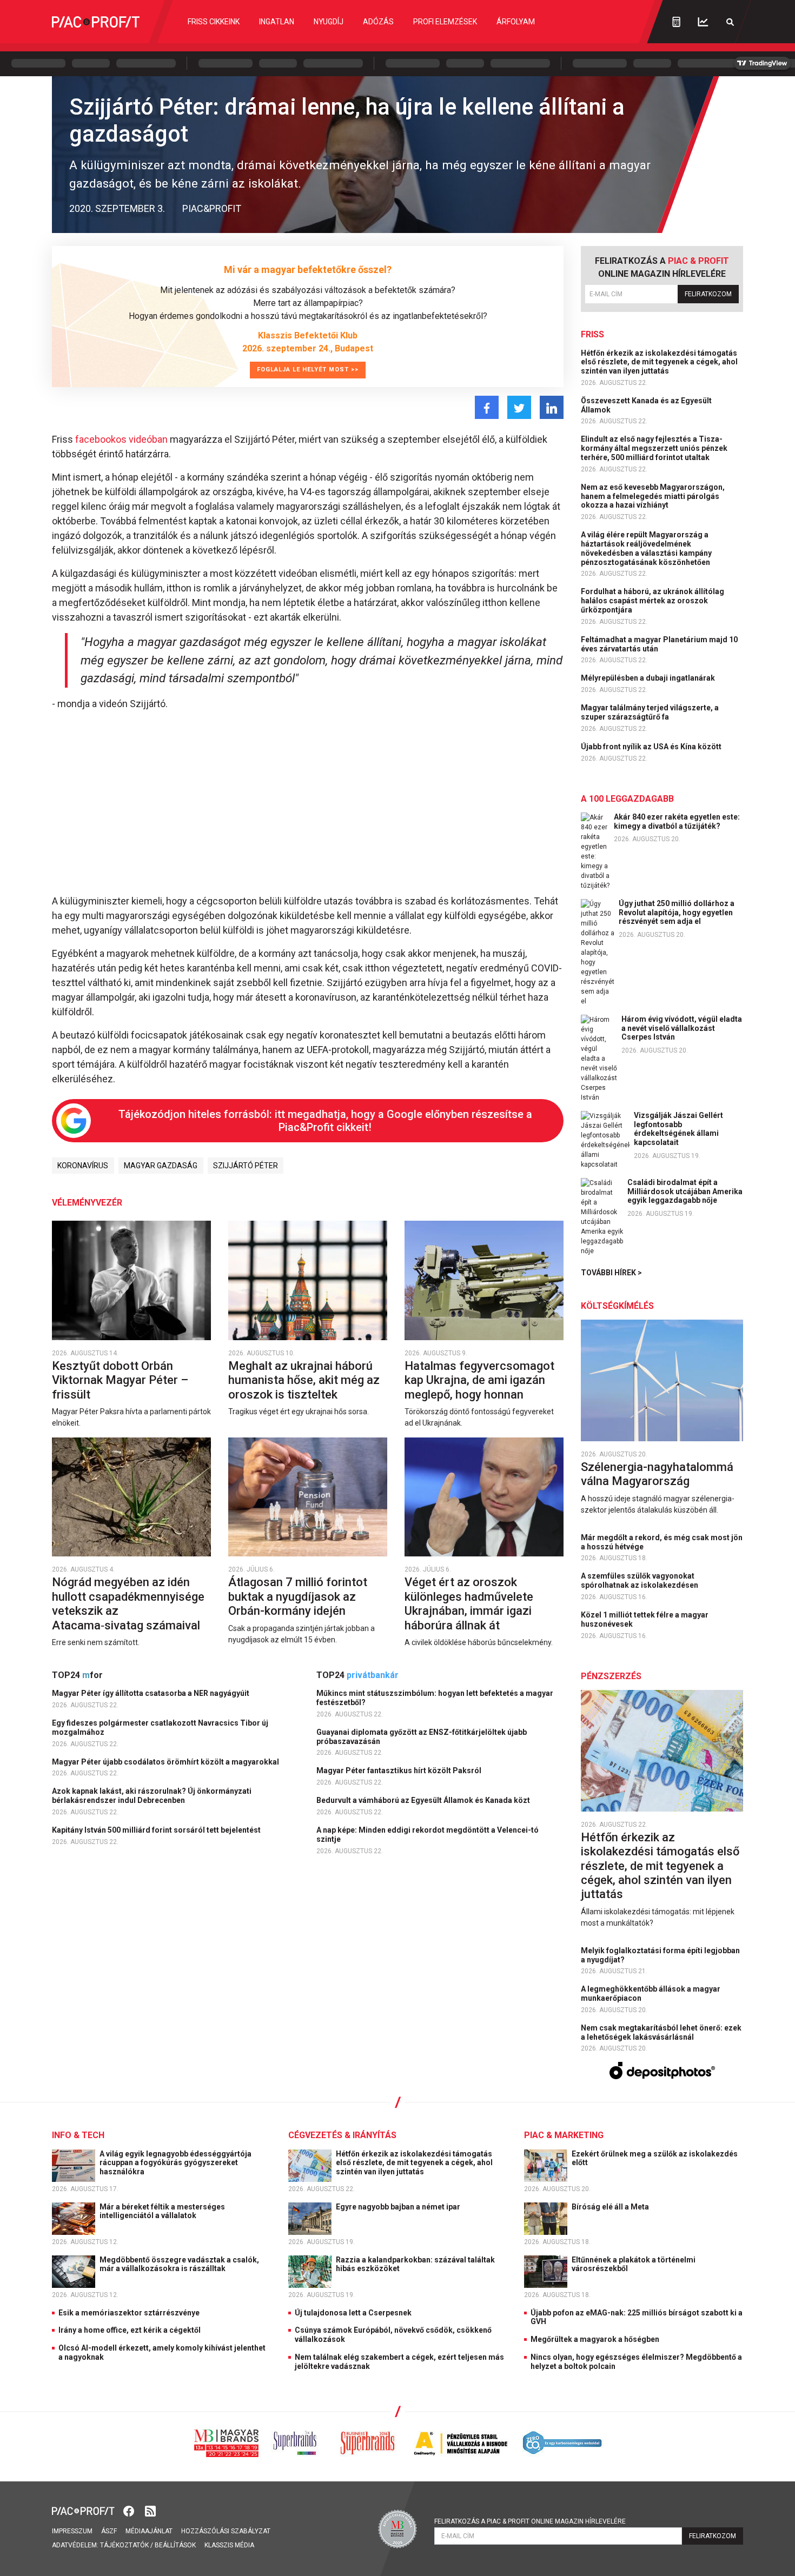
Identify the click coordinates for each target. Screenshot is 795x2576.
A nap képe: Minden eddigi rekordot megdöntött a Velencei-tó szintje (428, 1835)
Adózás (378, 22)
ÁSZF (109, 2531)
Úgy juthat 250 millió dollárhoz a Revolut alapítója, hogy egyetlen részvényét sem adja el (677, 913)
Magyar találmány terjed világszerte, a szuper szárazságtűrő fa (650, 712)
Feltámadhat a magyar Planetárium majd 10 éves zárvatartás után (659, 644)
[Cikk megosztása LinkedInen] (552, 407)
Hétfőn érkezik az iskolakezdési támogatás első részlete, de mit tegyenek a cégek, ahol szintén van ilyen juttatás (659, 362)
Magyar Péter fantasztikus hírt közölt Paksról (400, 1770)
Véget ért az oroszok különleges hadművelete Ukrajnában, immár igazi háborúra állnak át (469, 1603)
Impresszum (72, 2531)
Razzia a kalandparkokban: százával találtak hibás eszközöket (415, 2264)
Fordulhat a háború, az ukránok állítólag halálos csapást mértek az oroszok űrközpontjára (652, 601)
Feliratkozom (708, 294)
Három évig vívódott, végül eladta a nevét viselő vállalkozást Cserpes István (682, 1028)
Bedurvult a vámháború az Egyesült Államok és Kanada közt (424, 1800)
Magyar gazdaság (161, 1166)
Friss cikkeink (214, 22)
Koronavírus (83, 1166)
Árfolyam (516, 22)
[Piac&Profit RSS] (150, 2510)
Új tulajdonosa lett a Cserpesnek (353, 2313)
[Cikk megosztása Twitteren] (519, 407)
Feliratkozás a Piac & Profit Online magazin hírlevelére (530, 2521)
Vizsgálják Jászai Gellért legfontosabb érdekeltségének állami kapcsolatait (678, 1129)
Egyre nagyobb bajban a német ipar (399, 2207)
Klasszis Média (229, 2545)
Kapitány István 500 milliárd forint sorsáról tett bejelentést (157, 1830)
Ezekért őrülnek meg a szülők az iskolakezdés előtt (655, 2158)
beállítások (175, 2545)
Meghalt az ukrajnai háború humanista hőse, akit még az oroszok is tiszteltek (304, 1380)
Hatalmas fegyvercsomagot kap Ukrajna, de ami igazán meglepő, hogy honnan (479, 1380)
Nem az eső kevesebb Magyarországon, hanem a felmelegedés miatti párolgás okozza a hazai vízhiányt (653, 496)
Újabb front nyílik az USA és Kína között (652, 747)
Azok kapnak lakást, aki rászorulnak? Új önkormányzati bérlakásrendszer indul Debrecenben (152, 1796)
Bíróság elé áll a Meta (611, 2207)
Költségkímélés (617, 1306)
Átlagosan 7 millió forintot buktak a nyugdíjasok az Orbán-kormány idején (298, 1596)
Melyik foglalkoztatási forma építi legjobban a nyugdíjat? (660, 1955)
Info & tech (78, 2135)
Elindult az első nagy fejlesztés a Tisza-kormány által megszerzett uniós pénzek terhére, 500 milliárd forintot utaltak (654, 448)
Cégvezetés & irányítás (342, 2135)
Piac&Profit (212, 208)
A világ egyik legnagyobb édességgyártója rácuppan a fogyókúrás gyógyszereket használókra (175, 2163)
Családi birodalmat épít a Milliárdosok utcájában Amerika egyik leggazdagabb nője (685, 1192)
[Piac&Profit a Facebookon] (130, 2510)
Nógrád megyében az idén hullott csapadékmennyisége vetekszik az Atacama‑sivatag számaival (128, 1603)
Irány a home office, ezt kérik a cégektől (130, 2330)
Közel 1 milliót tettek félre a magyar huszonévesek (645, 1619)
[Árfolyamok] (703, 22)
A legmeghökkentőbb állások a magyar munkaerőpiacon (651, 1993)
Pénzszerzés (611, 1676)
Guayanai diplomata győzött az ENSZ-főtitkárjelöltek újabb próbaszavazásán (422, 1737)
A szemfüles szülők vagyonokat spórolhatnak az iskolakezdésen (640, 1580)
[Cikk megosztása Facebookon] (487, 407)
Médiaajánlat (149, 2531)
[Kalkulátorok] (676, 22)
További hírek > (611, 1273)
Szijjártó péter (246, 1166)
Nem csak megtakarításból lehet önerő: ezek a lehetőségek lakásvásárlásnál (661, 2032)
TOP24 (77, 1675)
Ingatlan (277, 22)
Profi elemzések (445, 22)
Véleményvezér (87, 1203)
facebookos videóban (121, 439)
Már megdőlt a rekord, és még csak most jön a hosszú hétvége (662, 1542)
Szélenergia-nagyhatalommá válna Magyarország (657, 1474)
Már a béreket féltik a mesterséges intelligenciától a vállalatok (162, 2211)
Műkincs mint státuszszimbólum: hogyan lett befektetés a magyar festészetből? (435, 1698)
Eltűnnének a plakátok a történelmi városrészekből (634, 2264)
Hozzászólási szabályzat (226, 2531)
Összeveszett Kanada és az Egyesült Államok (646, 405)
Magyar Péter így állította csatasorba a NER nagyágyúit (151, 1693)
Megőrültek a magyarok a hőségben (595, 2339)
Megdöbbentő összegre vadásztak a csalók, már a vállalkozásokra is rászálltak (179, 2264)
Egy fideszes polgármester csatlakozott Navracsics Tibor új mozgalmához (160, 1728)
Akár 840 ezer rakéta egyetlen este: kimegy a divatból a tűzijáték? (677, 821)
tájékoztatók (124, 2545)
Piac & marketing (564, 2135)
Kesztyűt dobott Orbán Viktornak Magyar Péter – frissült (120, 1380)
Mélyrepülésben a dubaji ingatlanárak (649, 678)
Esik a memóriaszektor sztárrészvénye (129, 2313)
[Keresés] (730, 22)
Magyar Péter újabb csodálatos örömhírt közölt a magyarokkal (166, 1762)
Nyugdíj (329, 22)
